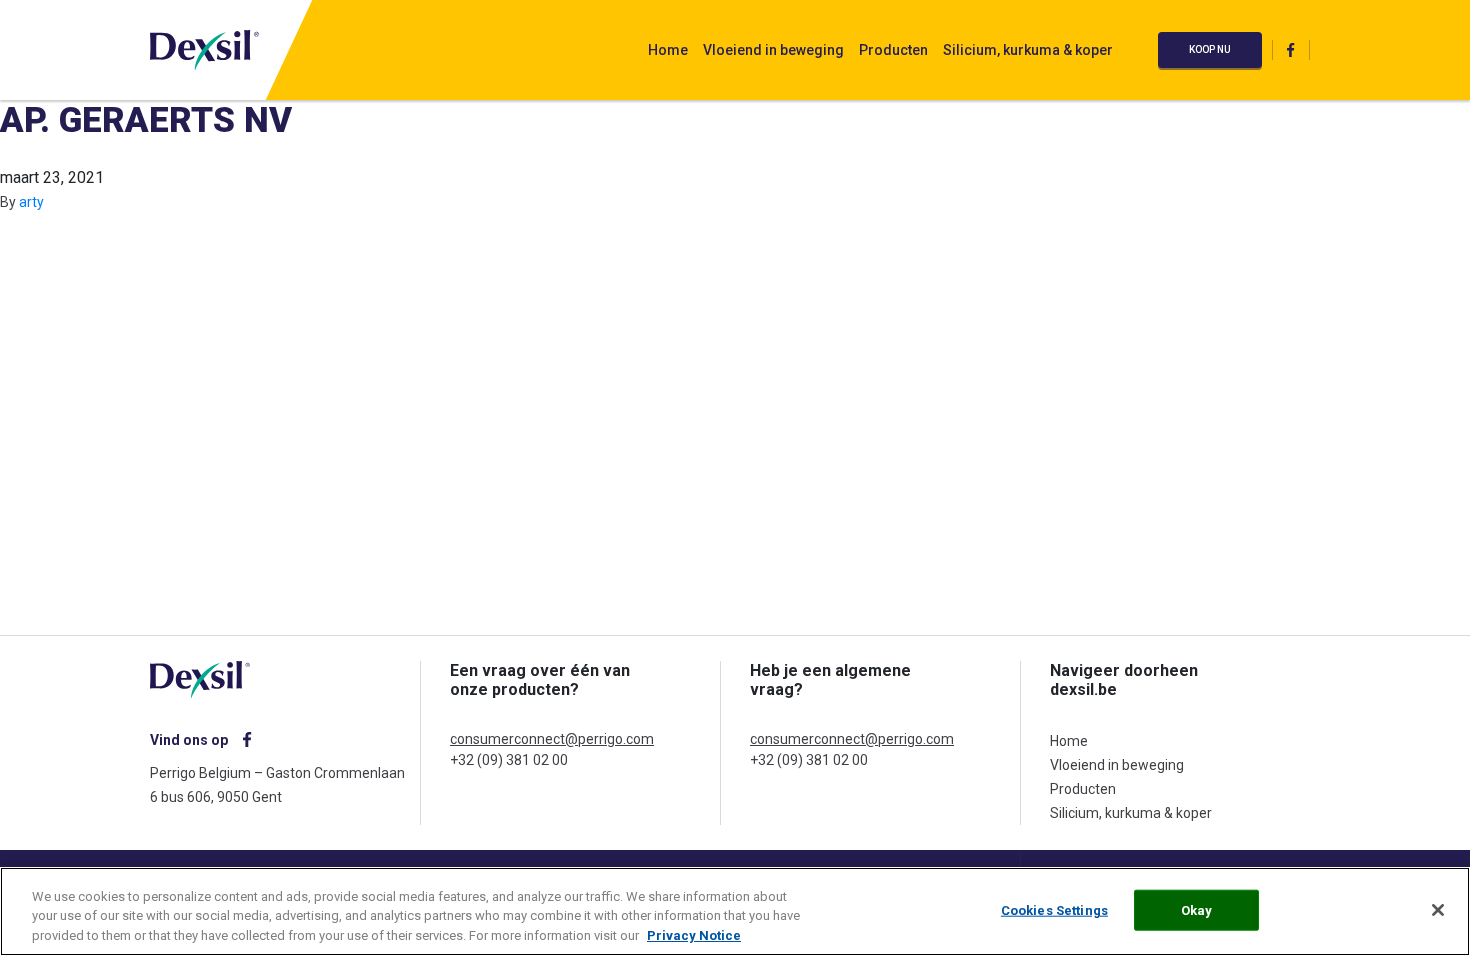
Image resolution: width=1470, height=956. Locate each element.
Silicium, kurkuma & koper (1028, 50)
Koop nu (1210, 49)
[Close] (1438, 910)
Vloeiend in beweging (773, 50)
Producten (893, 50)
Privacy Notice (694, 935)
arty (31, 202)
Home (668, 50)
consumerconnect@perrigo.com (552, 739)
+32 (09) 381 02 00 (509, 760)
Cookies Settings (1054, 909)
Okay (1197, 909)
